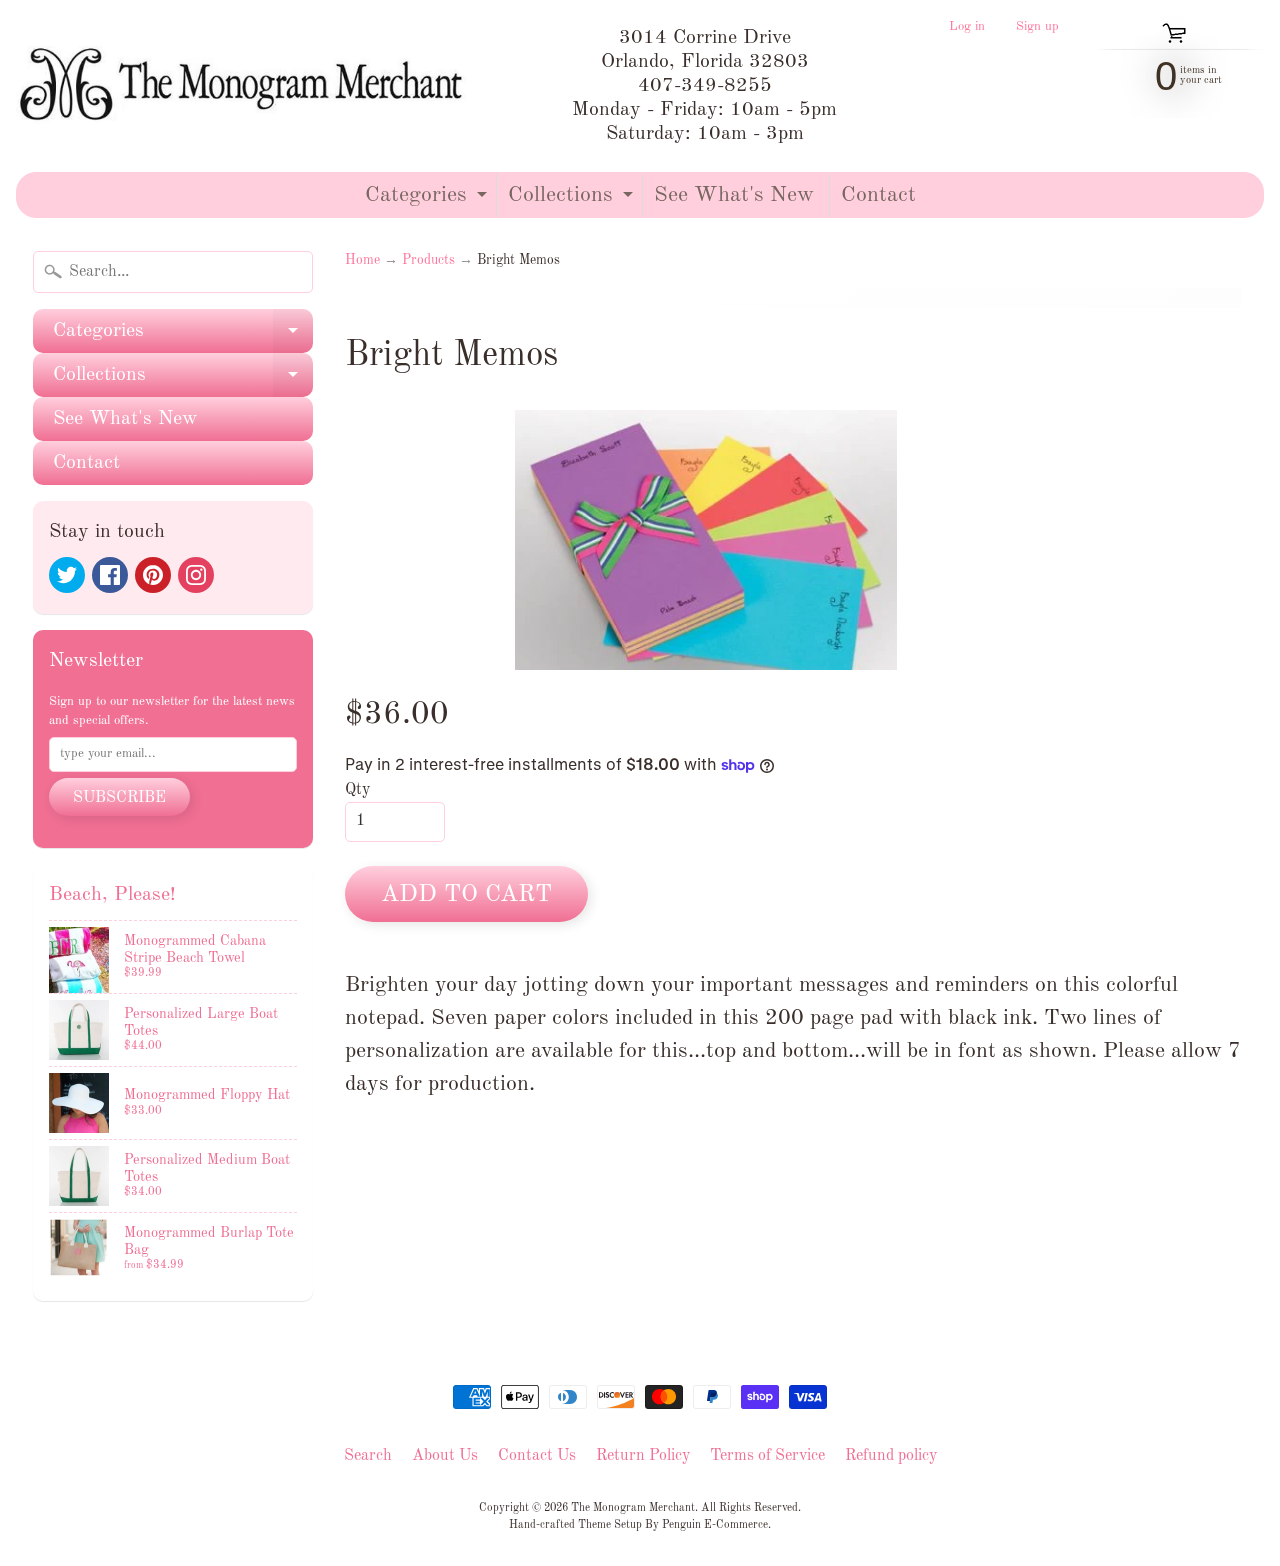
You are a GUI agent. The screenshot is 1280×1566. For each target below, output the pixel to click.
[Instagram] (196, 575)
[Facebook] (110, 575)
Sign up (1037, 27)
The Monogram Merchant (633, 1508)
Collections (573, 200)
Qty (357, 790)
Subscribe (119, 798)
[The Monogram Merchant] (245, 86)
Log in (967, 27)
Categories (428, 200)
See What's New (734, 195)
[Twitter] (67, 575)
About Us (445, 1456)
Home (362, 260)
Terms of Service (767, 1456)
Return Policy (643, 1456)
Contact (878, 195)
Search (368, 1456)
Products (428, 260)
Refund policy (891, 1456)
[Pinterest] (153, 575)
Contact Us (537, 1456)
